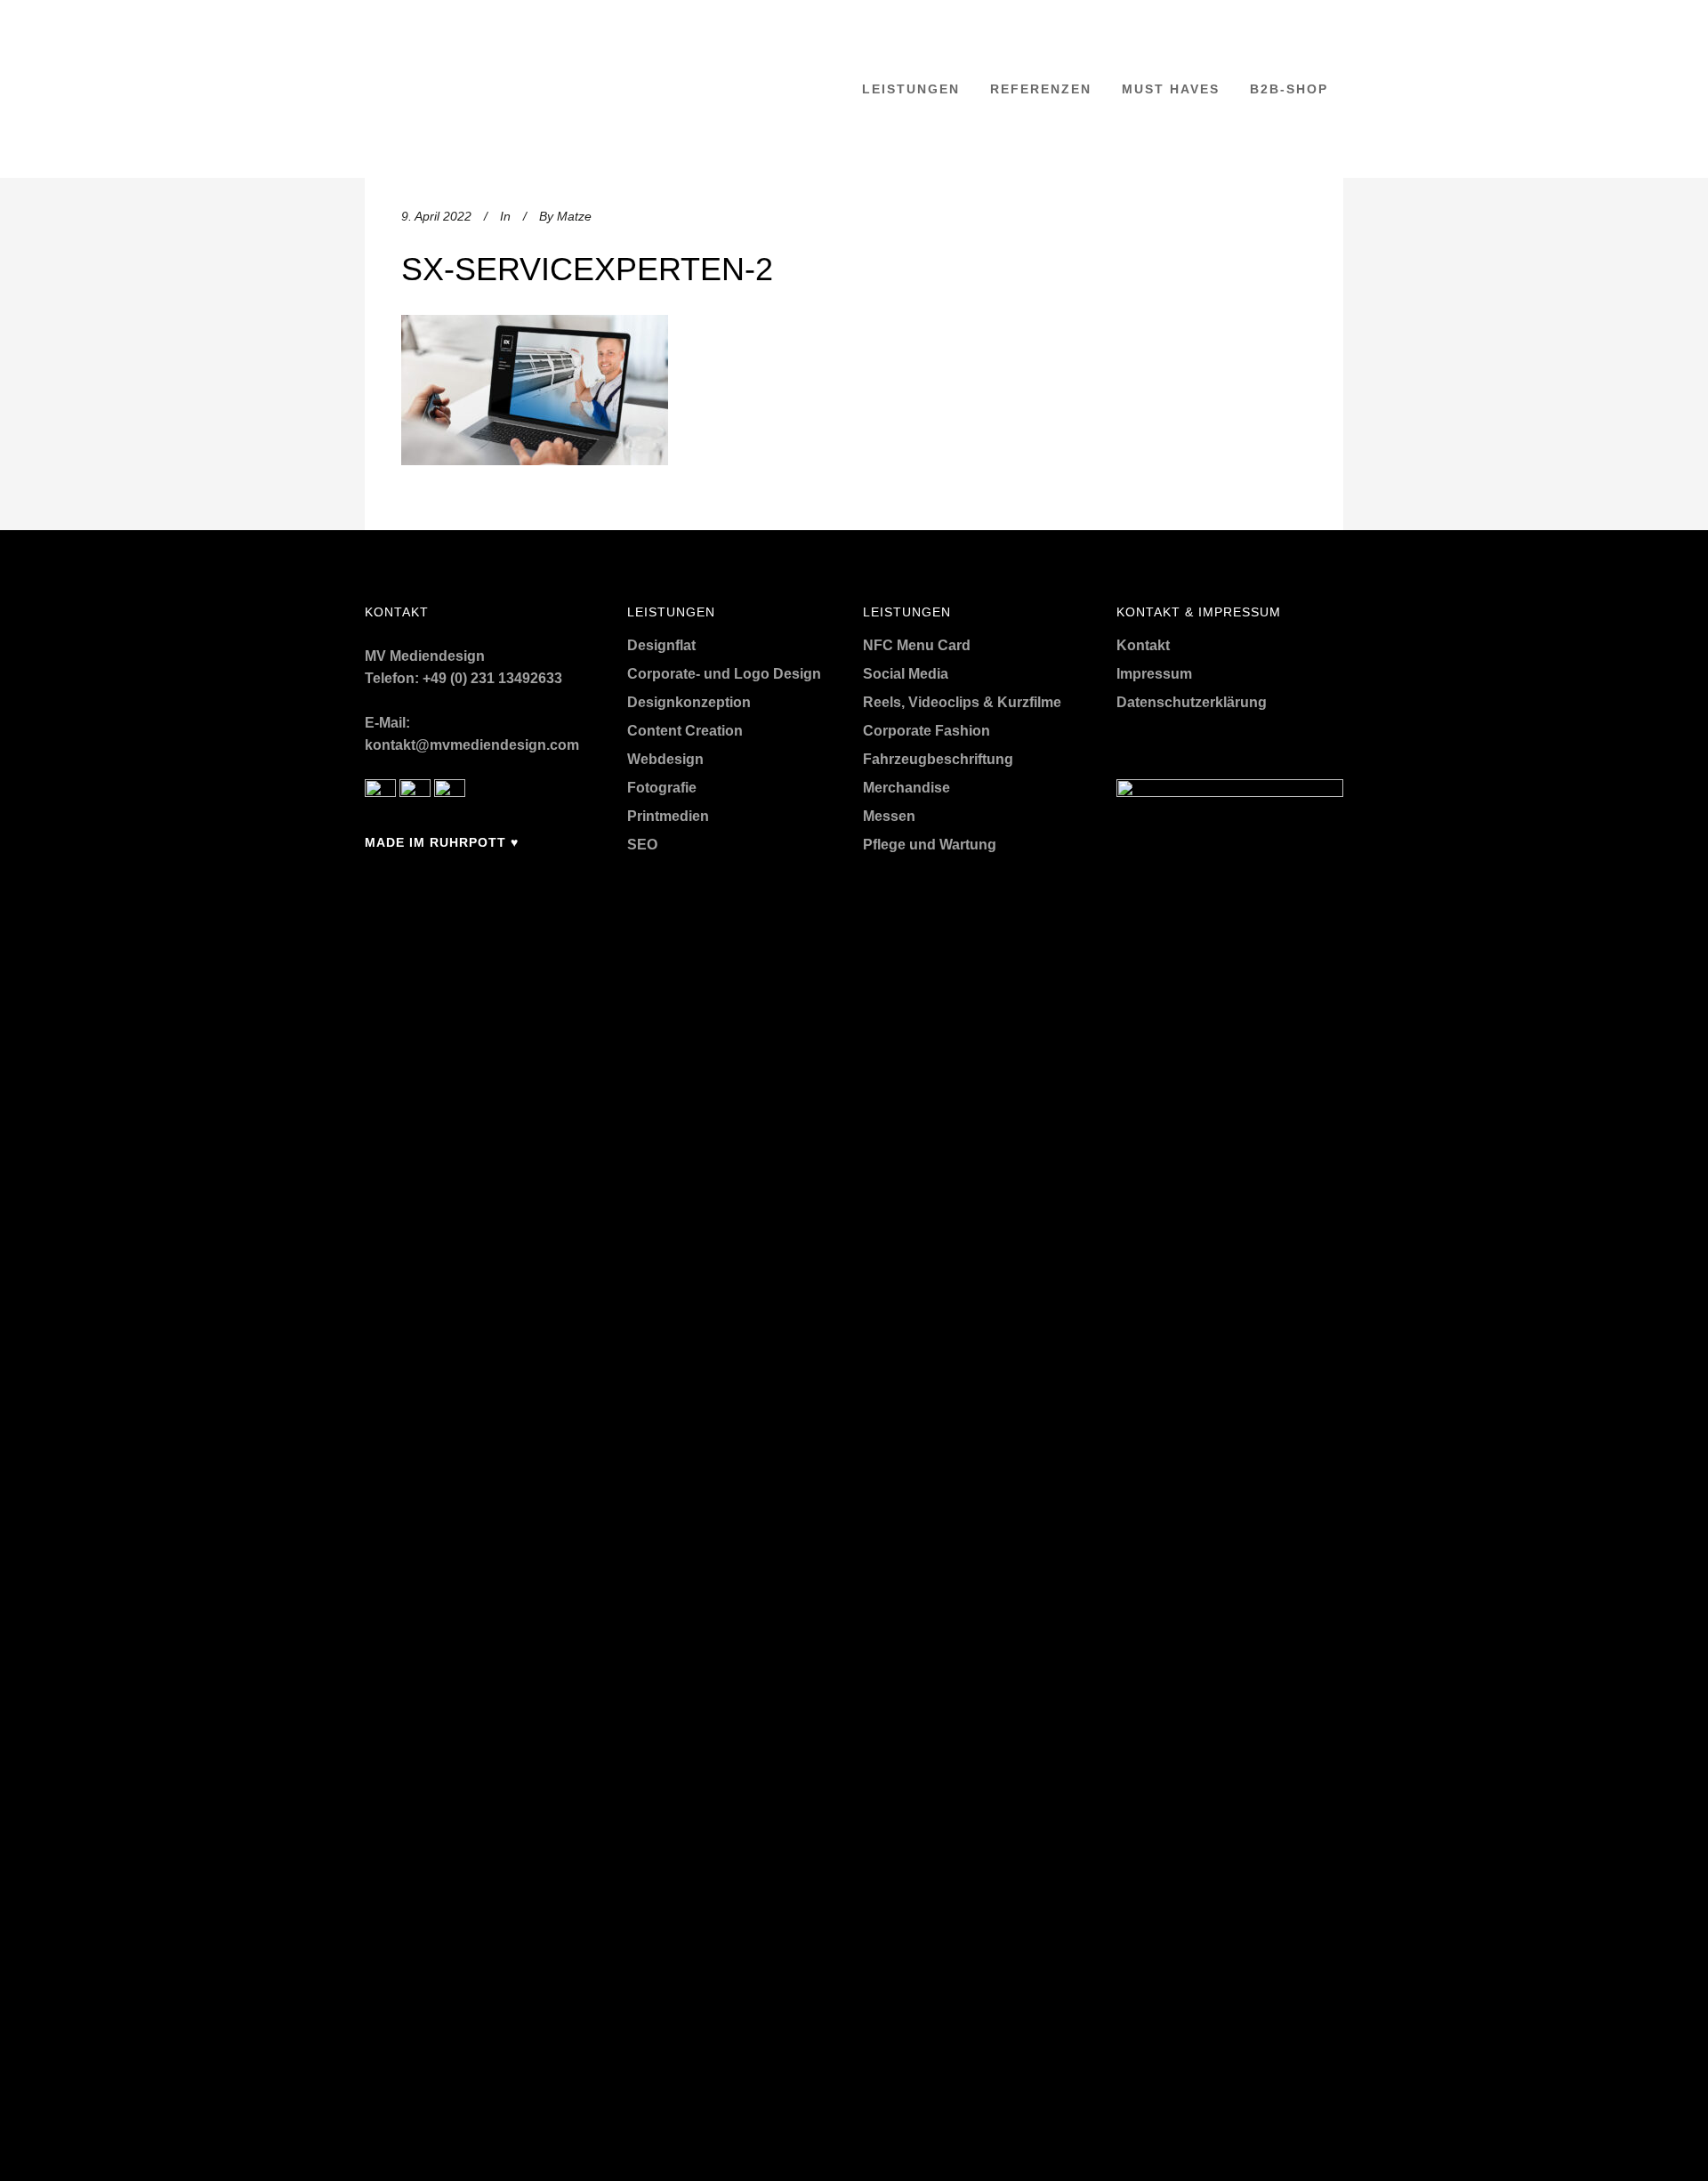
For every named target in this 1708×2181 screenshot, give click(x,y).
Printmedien (668, 816)
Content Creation (685, 731)
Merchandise (906, 788)
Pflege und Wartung (930, 845)
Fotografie (662, 788)
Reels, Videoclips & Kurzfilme (962, 702)
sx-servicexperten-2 (587, 269)
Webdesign (665, 759)
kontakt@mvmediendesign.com (472, 745)
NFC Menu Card (917, 645)
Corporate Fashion (927, 731)
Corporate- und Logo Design (724, 674)
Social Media (906, 674)
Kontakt (1143, 645)
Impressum (1154, 674)
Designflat (661, 645)
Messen (889, 816)
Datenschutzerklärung (1192, 702)
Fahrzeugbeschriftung (938, 759)
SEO (642, 845)
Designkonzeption (689, 702)
